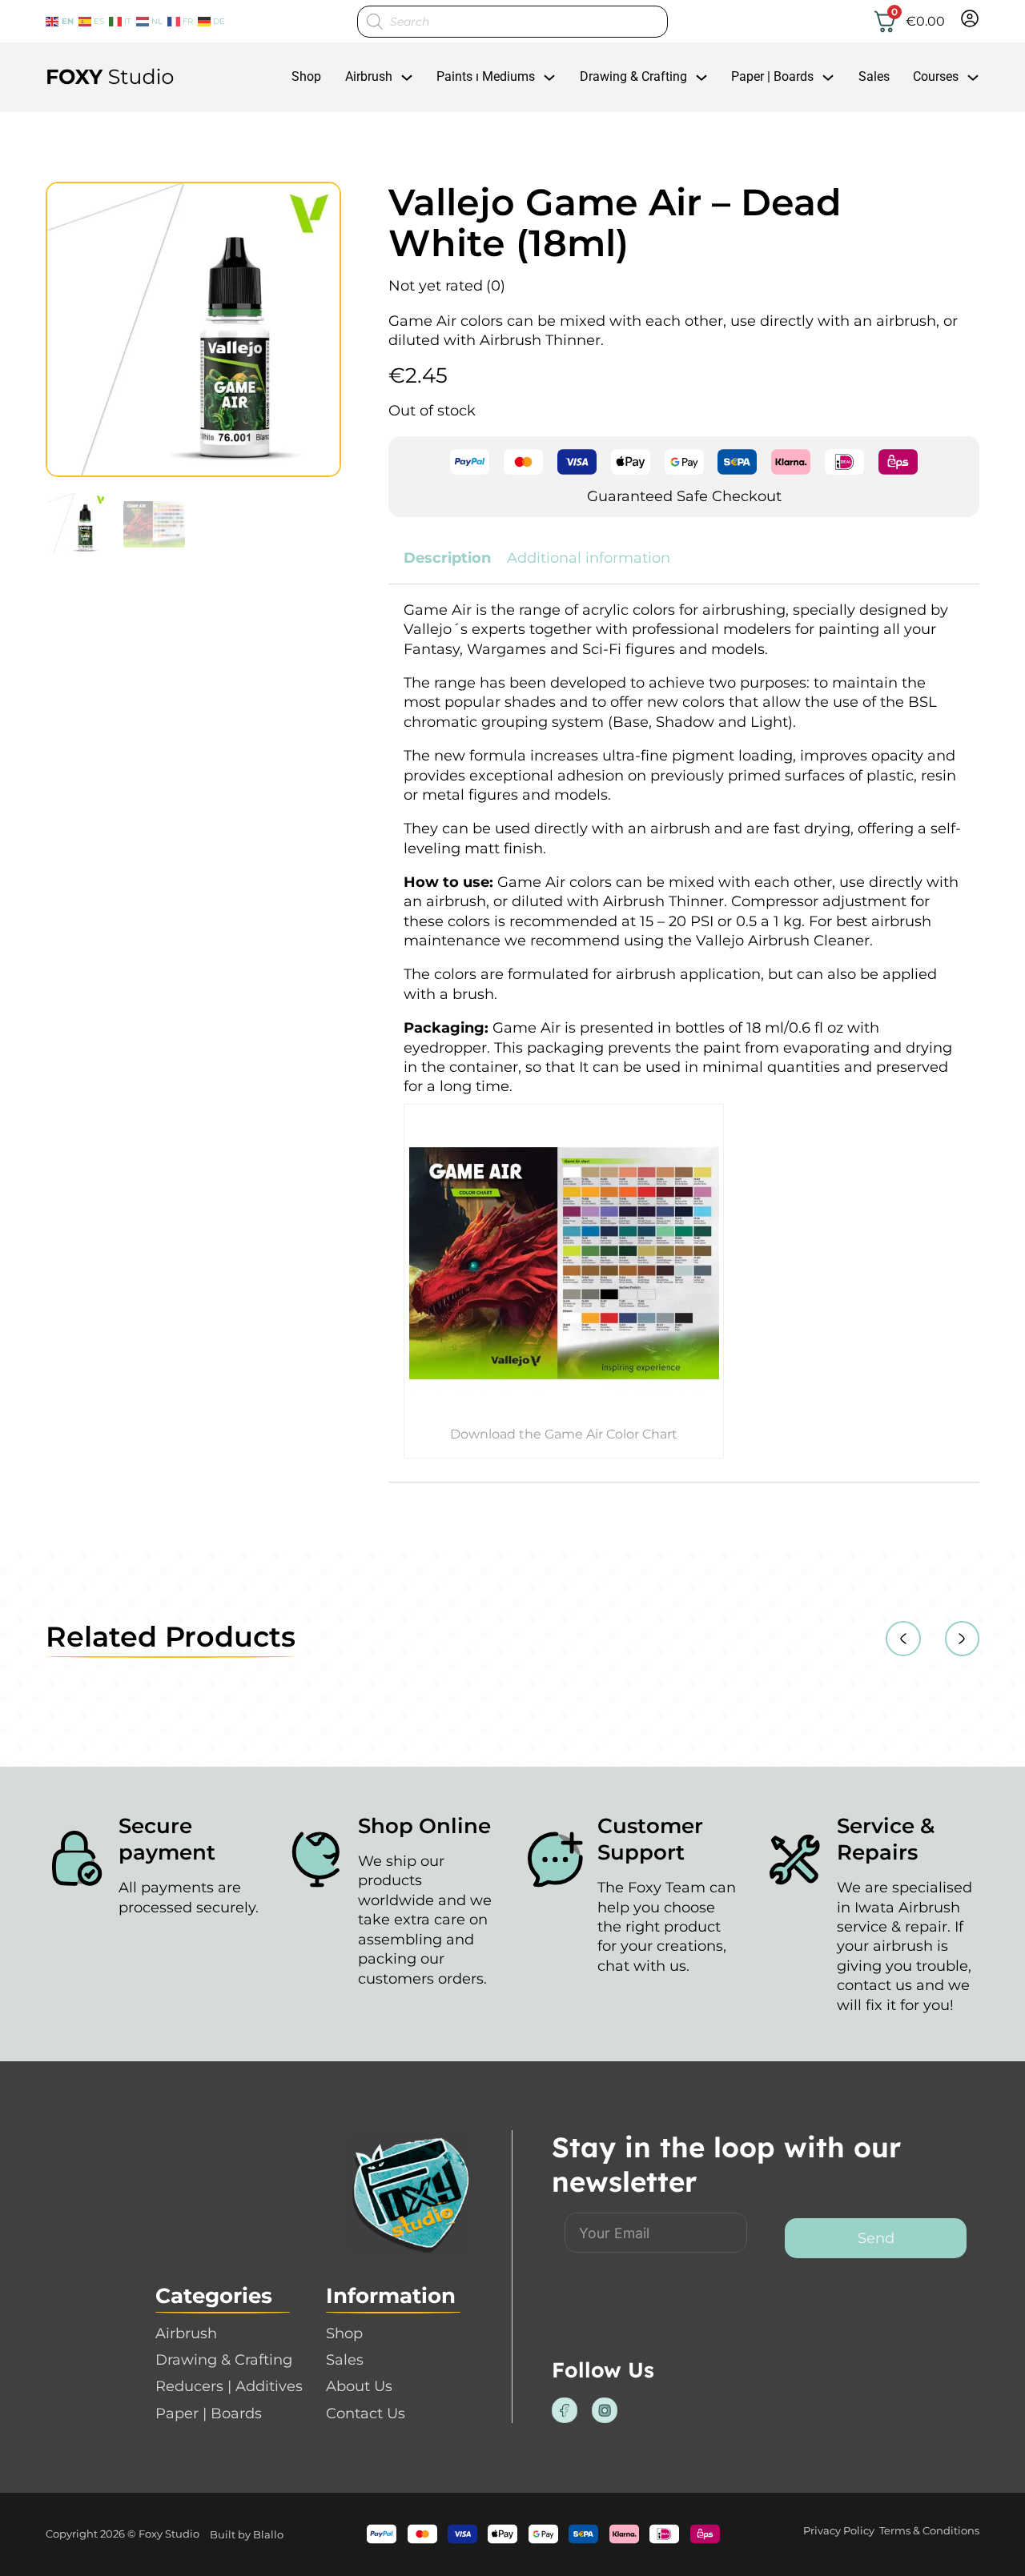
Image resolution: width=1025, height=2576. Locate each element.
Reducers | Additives (229, 2386)
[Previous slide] (903, 1639)
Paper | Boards (772, 76)
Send (876, 2238)
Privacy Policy (839, 2530)
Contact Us (366, 2413)
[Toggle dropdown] (407, 78)
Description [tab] (447, 558)
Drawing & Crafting (633, 76)
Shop (306, 76)
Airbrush (369, 76)
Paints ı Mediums (486, 76)
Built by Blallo (247, 2534)
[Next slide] (963, 1639)
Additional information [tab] (589, 558)
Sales (874, 76)
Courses (936, 76)
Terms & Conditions (929, 2530)
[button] (320, 203)
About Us (359, 2386)
